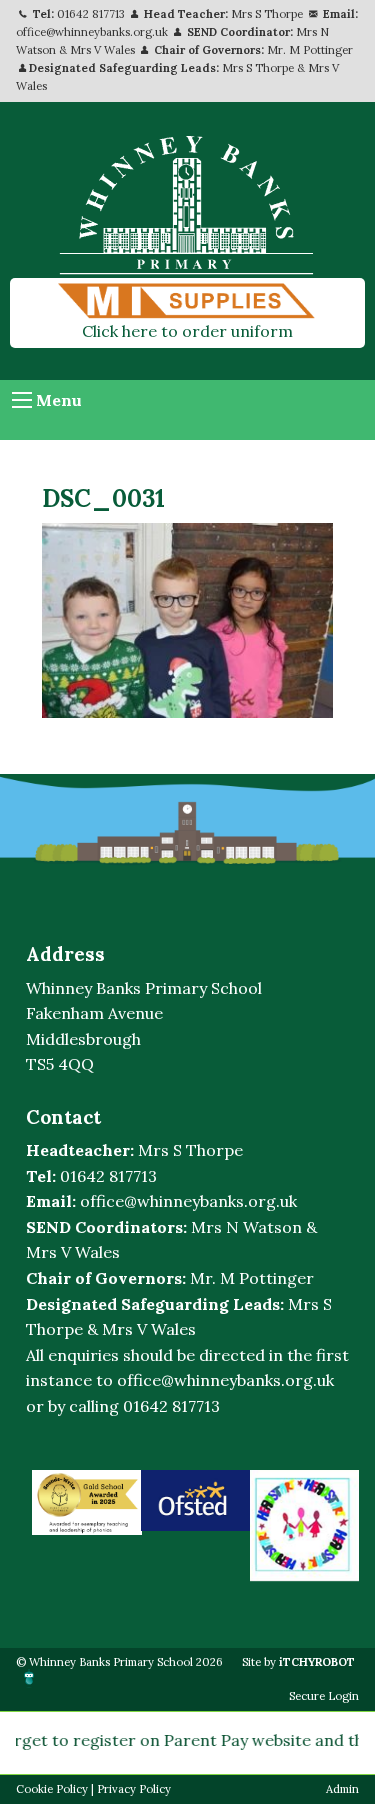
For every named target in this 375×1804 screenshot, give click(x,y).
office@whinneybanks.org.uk (92, 32)
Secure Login (324, 1696)
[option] (86, 1502)
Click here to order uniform (187, 331)
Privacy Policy (134, 1789)
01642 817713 (91, 14)
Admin (342, 1789)
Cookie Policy (52, 1789)
